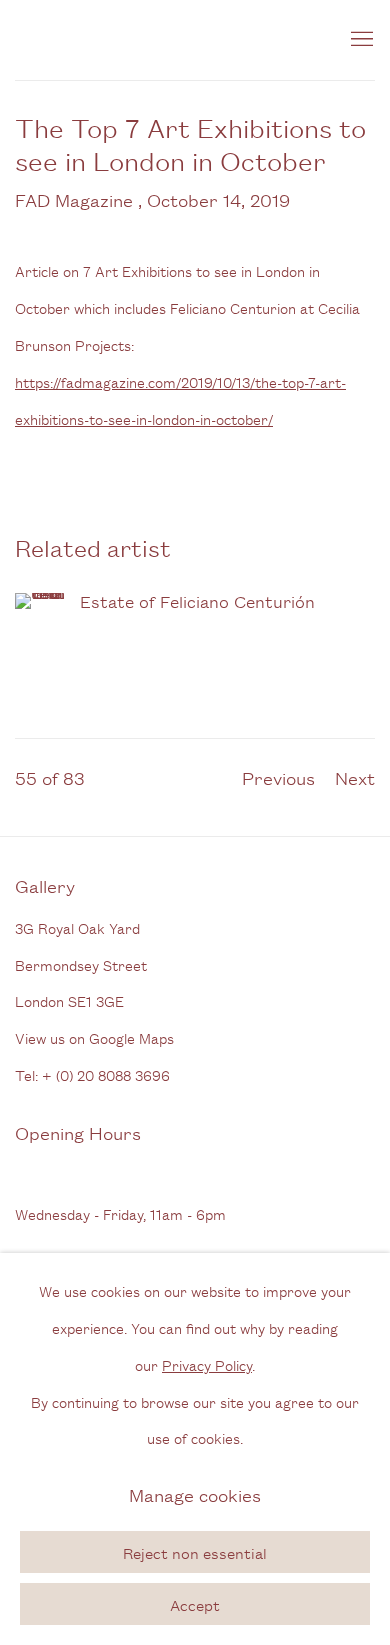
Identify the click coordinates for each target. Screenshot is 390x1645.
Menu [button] (360, 40)
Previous (278, 777)
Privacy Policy (207, 1363)
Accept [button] (195, 1604)
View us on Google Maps (94, 1037)
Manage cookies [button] (195, 1494)
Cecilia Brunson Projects (165, 40)
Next (355, 777)
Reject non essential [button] (195, 1552)
